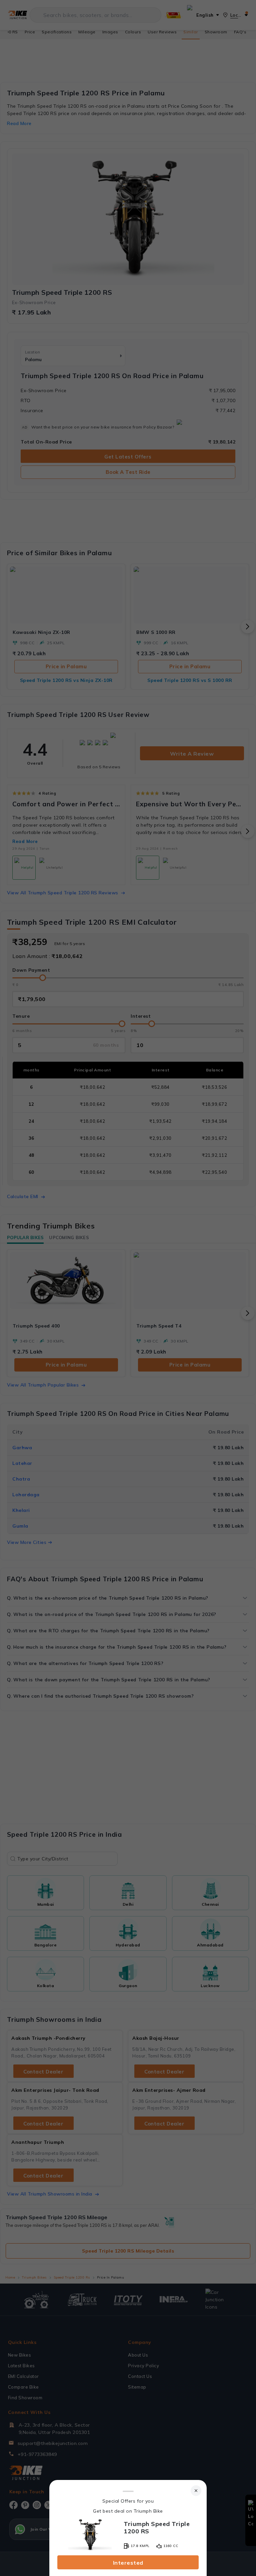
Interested (128, 2563)
